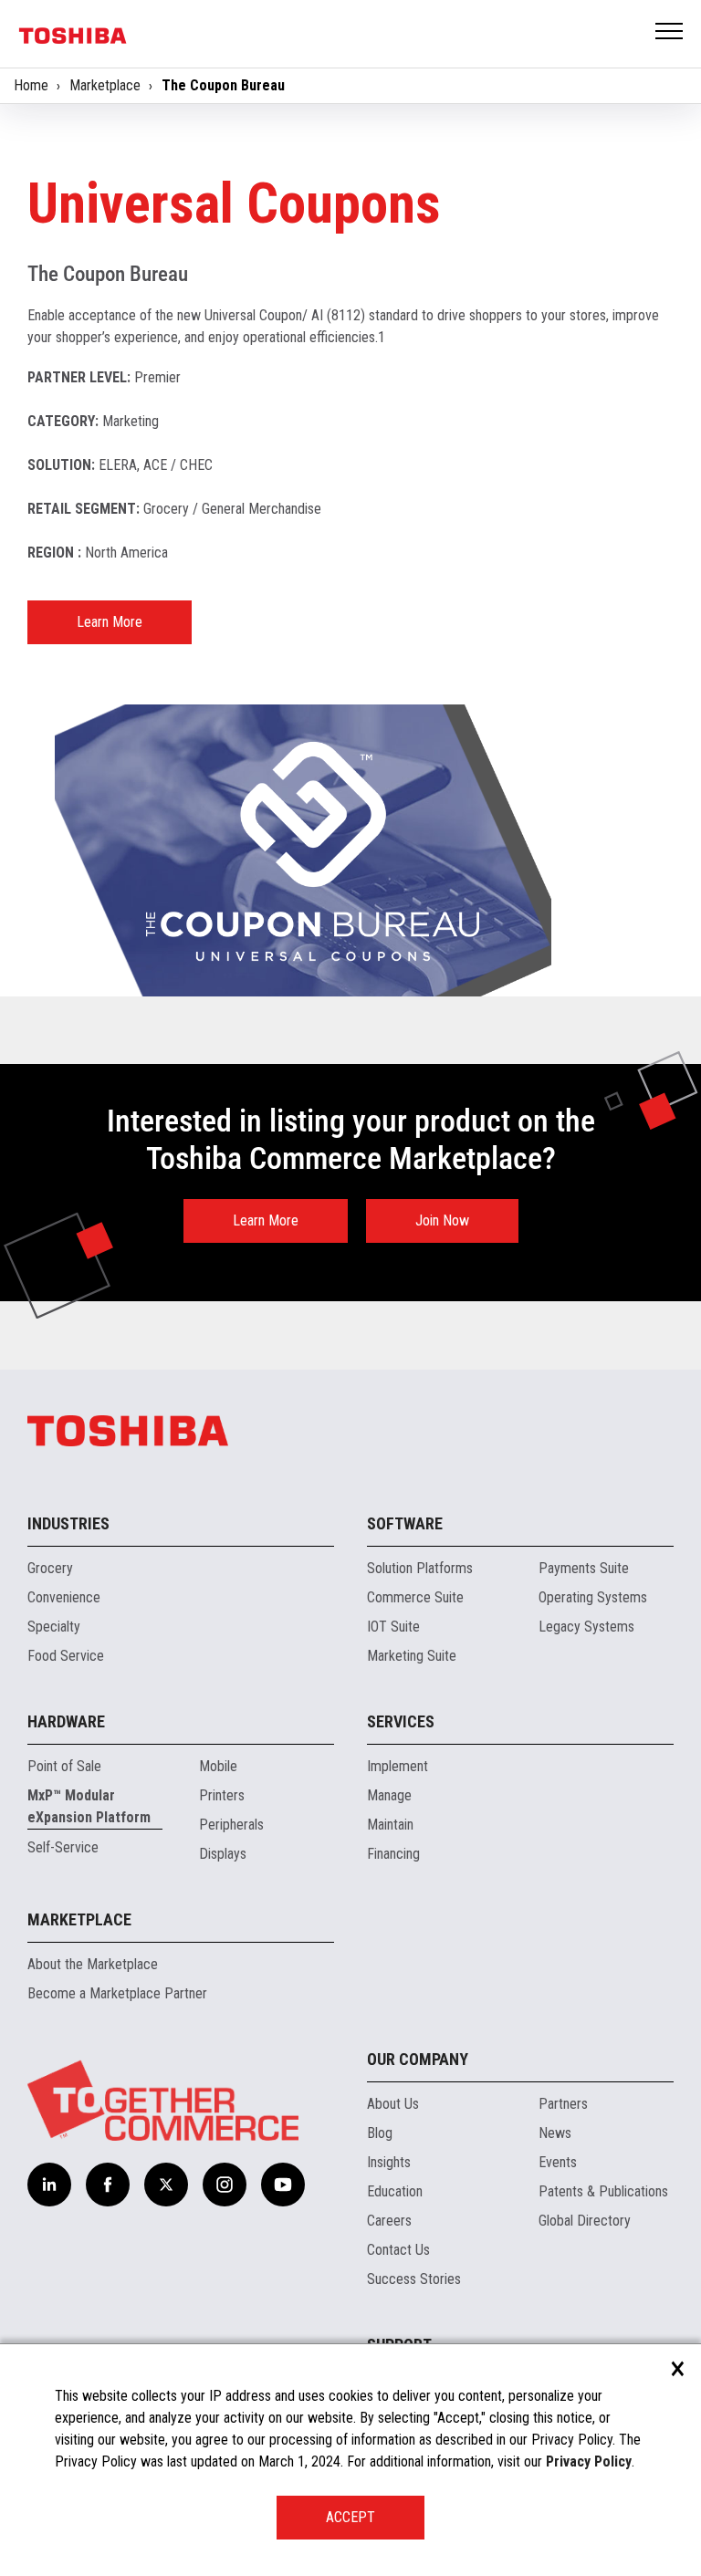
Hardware (66, 1721)
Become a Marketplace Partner (117, 1993)
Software (405, 1523)
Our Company (418, 2059)
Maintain (390, 1825)
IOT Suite (393, 1627)
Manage (389, 1795)
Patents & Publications (603, 2191)
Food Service (66, 1656)
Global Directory (585, 2221)
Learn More (110, 622)
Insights (389, 2162)
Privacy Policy (589, 2461)
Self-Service (63, 1847)
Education (395, 2191)
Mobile (218, 1766)
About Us (393, 2104)
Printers (222, 1795)
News (555, 2133)
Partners (563, 2104)
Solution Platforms (420, 1568)
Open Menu (670, 32)
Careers (389, 2221)
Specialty (54, 1627)
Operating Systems (593, 1597)
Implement (398, 1766)
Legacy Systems (586, 1627)
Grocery (50, 1568)
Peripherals (231, 1825)
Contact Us (398, 2250)
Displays (223, 1854)
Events (558, 2162)
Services (401, 1721)
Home (31, 85)
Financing (393, 1854)
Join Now (442, 1220)
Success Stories (414, 2279)
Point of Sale (64, 1766)
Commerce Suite (415, 1597)
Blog (380, 2133)
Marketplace (105, 85)
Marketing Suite (412, 1656)
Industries (68, 1523)
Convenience (64, 1597)
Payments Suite (584, 1568)
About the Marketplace (93, 1964)
